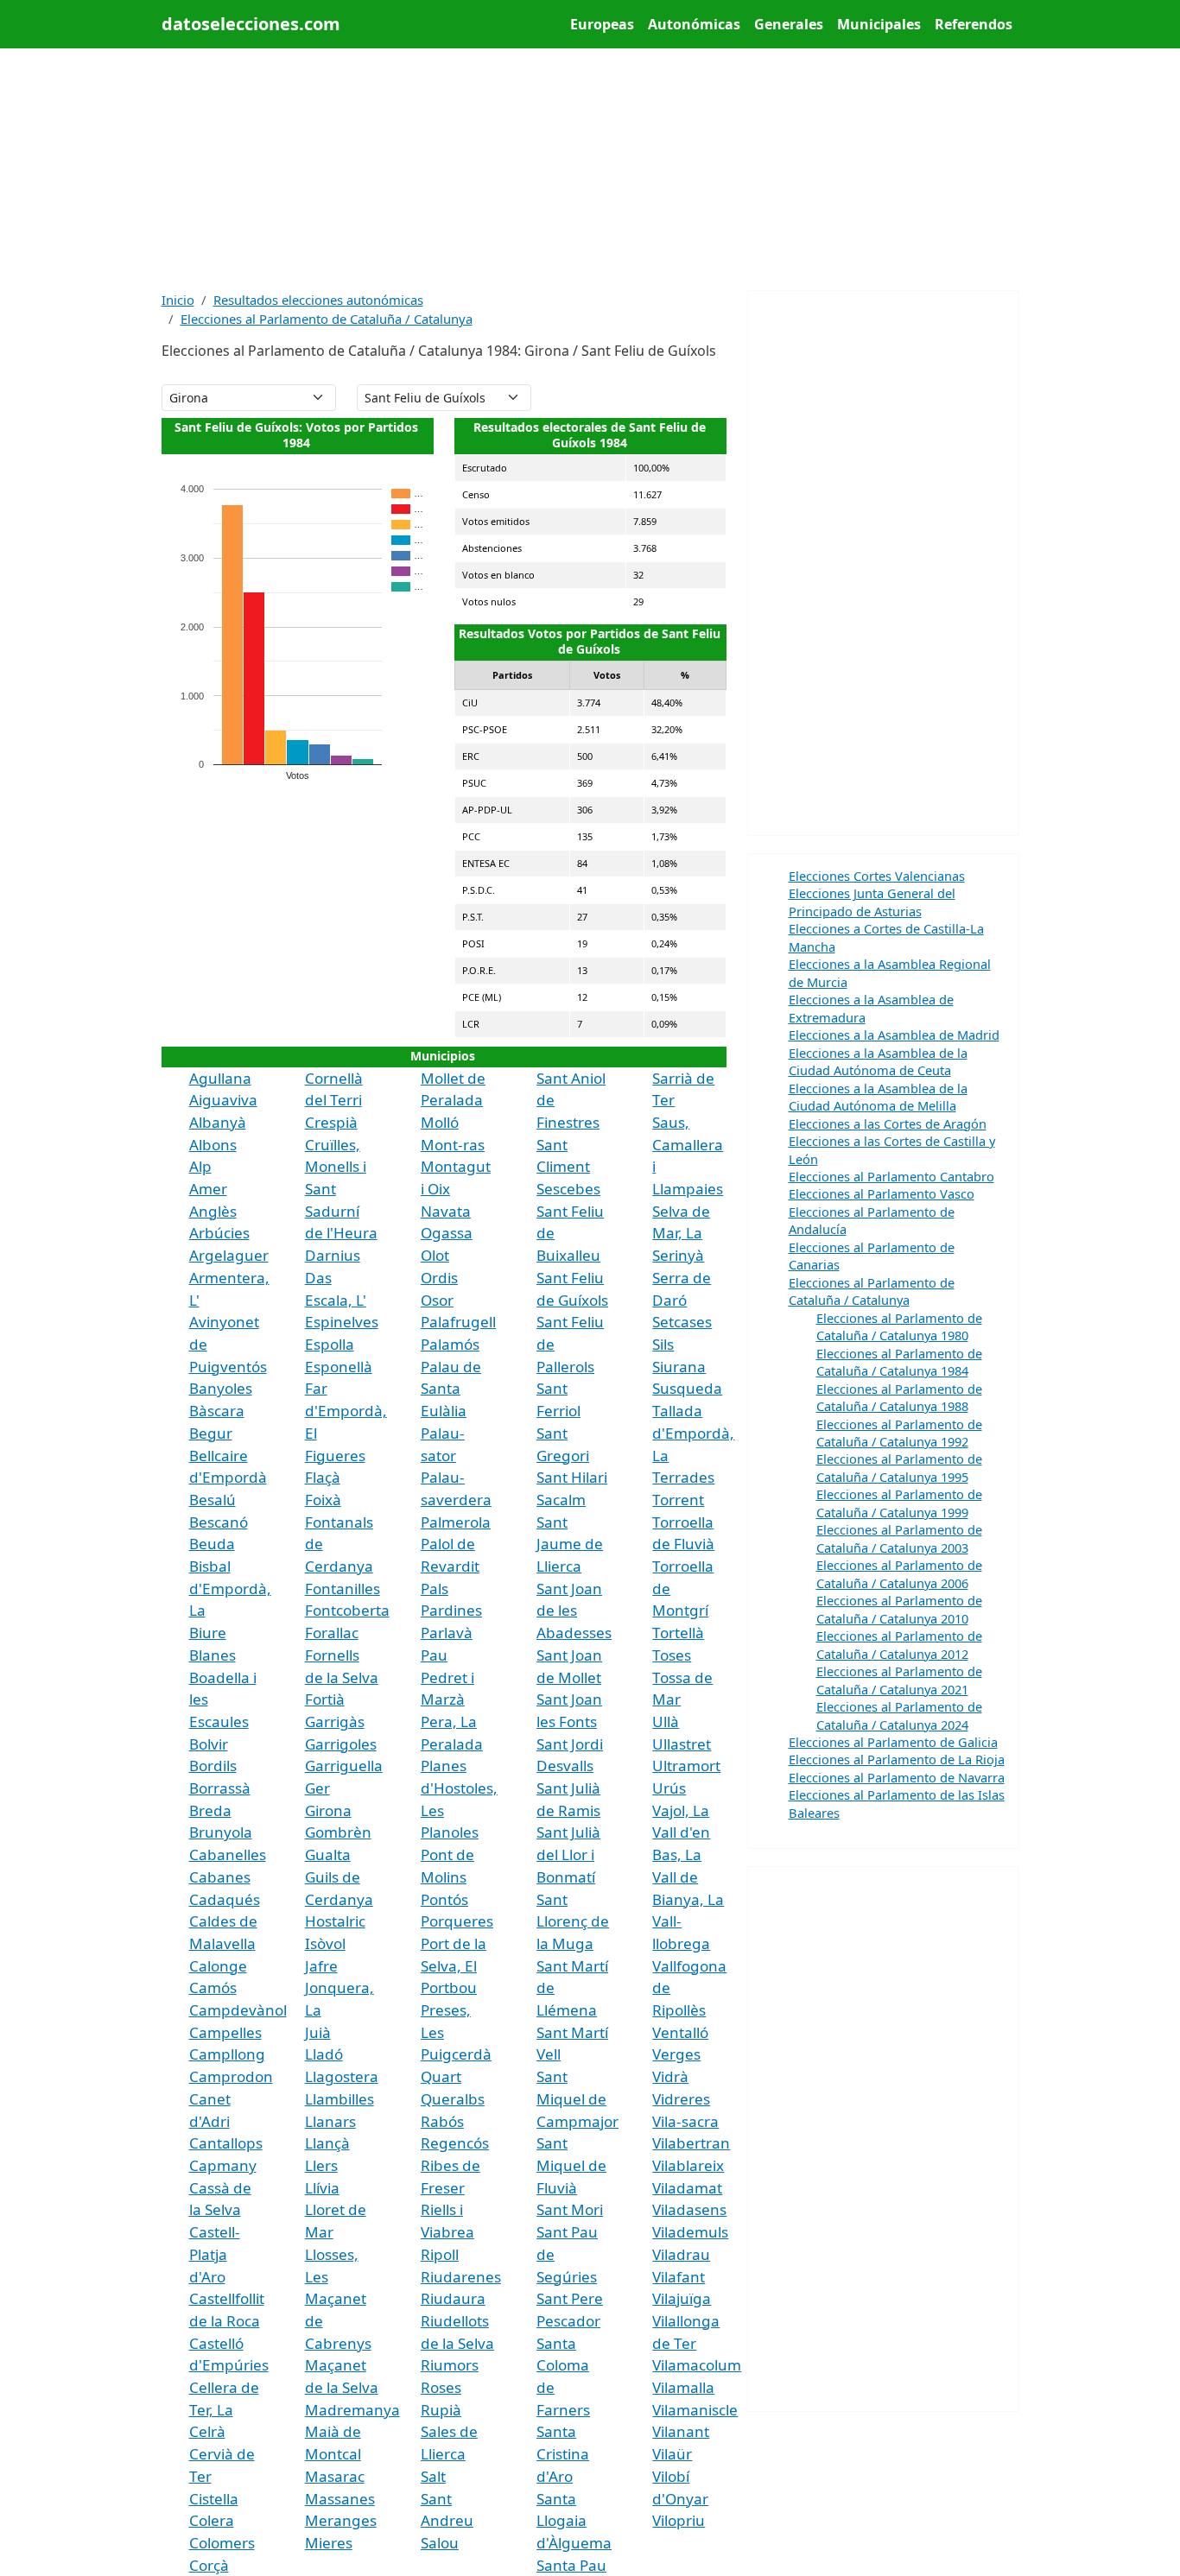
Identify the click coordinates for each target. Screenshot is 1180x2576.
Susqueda (687, 1388)
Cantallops (226, 2143)
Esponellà (339, 1367)
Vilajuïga (682, 2298)
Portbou (449, 1987)
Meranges (341, 2520)
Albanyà (218, 1122)
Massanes (340, 2499)
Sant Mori (570, 2209)
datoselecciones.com (251, 24)
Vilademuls (690, 2232)
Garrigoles (341, 1744)
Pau (434, 1655)
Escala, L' (336, 1300)
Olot (435, 1255)
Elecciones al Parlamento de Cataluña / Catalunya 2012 (899, 1644)
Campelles (225, 2032)
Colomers (222, 2543)
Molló (440, 1122)
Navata (446, 1211)
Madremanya (352, 2410)
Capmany (223, 2165)
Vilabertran (691, 2143)
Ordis (439, 1278)
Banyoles (221, 1388)
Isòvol (325, 1943)
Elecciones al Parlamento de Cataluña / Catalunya (327, 319)
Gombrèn (338, 1832)
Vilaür (672, 2454)
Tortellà (678, 1633)
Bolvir (209, 1744)
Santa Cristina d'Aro (563, 2453)
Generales (789, 24)
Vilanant (681, 2431)
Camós (213, 1987)
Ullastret (682, 1744)
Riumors (450, 2365)
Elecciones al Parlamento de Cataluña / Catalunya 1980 (899, 1326)
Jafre (321, 1966)
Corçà (209, 2565)
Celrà (207, 2431)
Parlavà (447, 1633)
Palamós (450, 1344)
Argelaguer (229, 1255)
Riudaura (453, 2298)
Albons (213, 1145)
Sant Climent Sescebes (568, 1167)
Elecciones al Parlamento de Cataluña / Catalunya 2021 (899, 1680)
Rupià (441, 2410)
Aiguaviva (223, 1100)
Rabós (442, 2121)
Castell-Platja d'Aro (215, 2254)
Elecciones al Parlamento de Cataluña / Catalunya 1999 (899, 1503)
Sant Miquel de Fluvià (571, 2165)
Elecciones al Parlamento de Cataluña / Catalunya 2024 (899, 1715)
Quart (441, 2076)
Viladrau (681, 2254)
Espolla (330, 1344)
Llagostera (342, 2076)
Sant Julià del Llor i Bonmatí (568, 1854)
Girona (328, 1810)
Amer (208, 1189)
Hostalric (335, 1921)
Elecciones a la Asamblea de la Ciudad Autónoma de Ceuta (878, 1061)
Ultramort (686, 1766)
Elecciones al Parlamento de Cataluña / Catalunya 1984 (899, 1362)
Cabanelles (228, 1854)
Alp (200, 1166)
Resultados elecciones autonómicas (318, 300)
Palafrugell (458, 1322)
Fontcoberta (347, 1610)
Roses (441, 2387)
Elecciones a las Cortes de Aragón (888, 1123)
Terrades (683, 1477)
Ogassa (447, 1233)
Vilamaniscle (695, 2410)
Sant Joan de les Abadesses (574, 1611)
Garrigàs (335, 1722)
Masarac (335, 2476)
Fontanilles (343, 1589)
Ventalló (680, 2032)
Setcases (682, 1322)
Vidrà (670, 2076)
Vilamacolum (697, 2365)
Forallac (332, 1633)
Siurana (679, 1367)
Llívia (322, 2188)
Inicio (178, 300)
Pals (435, 1589)
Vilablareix (688, 2165)
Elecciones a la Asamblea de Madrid (894, 1035)
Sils (663, 1344)
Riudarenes (461, 2277)
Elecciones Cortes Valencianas (877, 876)
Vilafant (679, 2277)
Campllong (227, 2054)
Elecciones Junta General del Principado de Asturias (872, 902)
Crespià (331, 1122)
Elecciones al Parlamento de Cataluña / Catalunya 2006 (899, 1573)
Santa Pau (571, 2565)
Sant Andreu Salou (447, 2521)
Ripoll (440, 2254)
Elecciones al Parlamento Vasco (882, 1193)
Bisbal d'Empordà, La (230, 1588)
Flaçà (323, 1477)
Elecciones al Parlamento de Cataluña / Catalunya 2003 (899, 1538)
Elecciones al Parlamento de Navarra (897, 1777)
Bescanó (219, 1522)
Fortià (325, 1699)
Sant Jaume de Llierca (570, 1544)
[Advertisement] (590, 169)
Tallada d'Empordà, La (693, 1433)
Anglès (213, 1211)
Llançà (327, 2143)
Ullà (666, 1722)
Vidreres (681, 2099)
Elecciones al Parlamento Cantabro (891, 1176)
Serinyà (678, 1255)
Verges (676, 2054)
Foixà (323, 1500)
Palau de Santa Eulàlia (451, 1389)
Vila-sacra (685, 2121)
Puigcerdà (456, 2054)
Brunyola (221, 1832)
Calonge (218, 1966)
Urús (669, 1788)
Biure (208, 1633)
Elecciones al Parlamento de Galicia (893, 1742)
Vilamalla (683, 2387)
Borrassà (220, 1788)
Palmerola (456, 1522)
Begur (211, 1433)
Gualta (328, 1854)
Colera (212, 2520)
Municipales (879, 24)
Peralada (452, 1744)
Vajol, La (681, 1810)
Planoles (450, 1832)
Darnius (333, 1255)
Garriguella (344, 1766)
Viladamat (687, 2188)
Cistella (214, 2499)
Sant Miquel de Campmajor (577, 2098)
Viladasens (689, 2209)
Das (318, 1278)
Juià (318, 2032)
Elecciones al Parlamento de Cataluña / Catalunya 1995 (899, 1467)
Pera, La (449, 1722)
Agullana (220, 1078)
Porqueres (457, 1921)
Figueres (335, 1456)
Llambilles (339, 2099)
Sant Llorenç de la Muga (573, 1921)
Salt (433, 2476)
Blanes (213, 1655)
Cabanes (220, 1877)
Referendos (974, 24)
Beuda (212, 1544)
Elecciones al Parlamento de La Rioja (897, 1759)
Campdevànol (238, 2010)
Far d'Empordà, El (346, 1410)
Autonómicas (694, 24)
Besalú (213, 1500)
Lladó (324, 2054)
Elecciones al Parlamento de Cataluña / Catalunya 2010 (899, 1609)
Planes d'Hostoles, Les (459, 1788)
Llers (321, 2165)
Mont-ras (453, 1145)
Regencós (455, 2143)
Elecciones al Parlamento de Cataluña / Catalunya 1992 (899, 1433)
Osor (437, 1300)
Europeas (602, 24)
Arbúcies (219, 1233)
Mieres (329, 2543)
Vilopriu (679, 2520)
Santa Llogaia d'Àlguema (574, 2521)
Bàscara (217, 1411)
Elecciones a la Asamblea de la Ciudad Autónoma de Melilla (878, 1097)
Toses (672, 1655)
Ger (317, 1788)
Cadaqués (225, 1899)
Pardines (451, 1610)
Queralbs (453, 2099)
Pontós (444, 1899)
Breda (210, 1810)
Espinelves (342, 1322)
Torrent (678, 1500)
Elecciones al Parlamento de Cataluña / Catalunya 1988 (899, 1397)
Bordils (213, 1766)
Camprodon (231, 2076)
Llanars (330, 2121)
